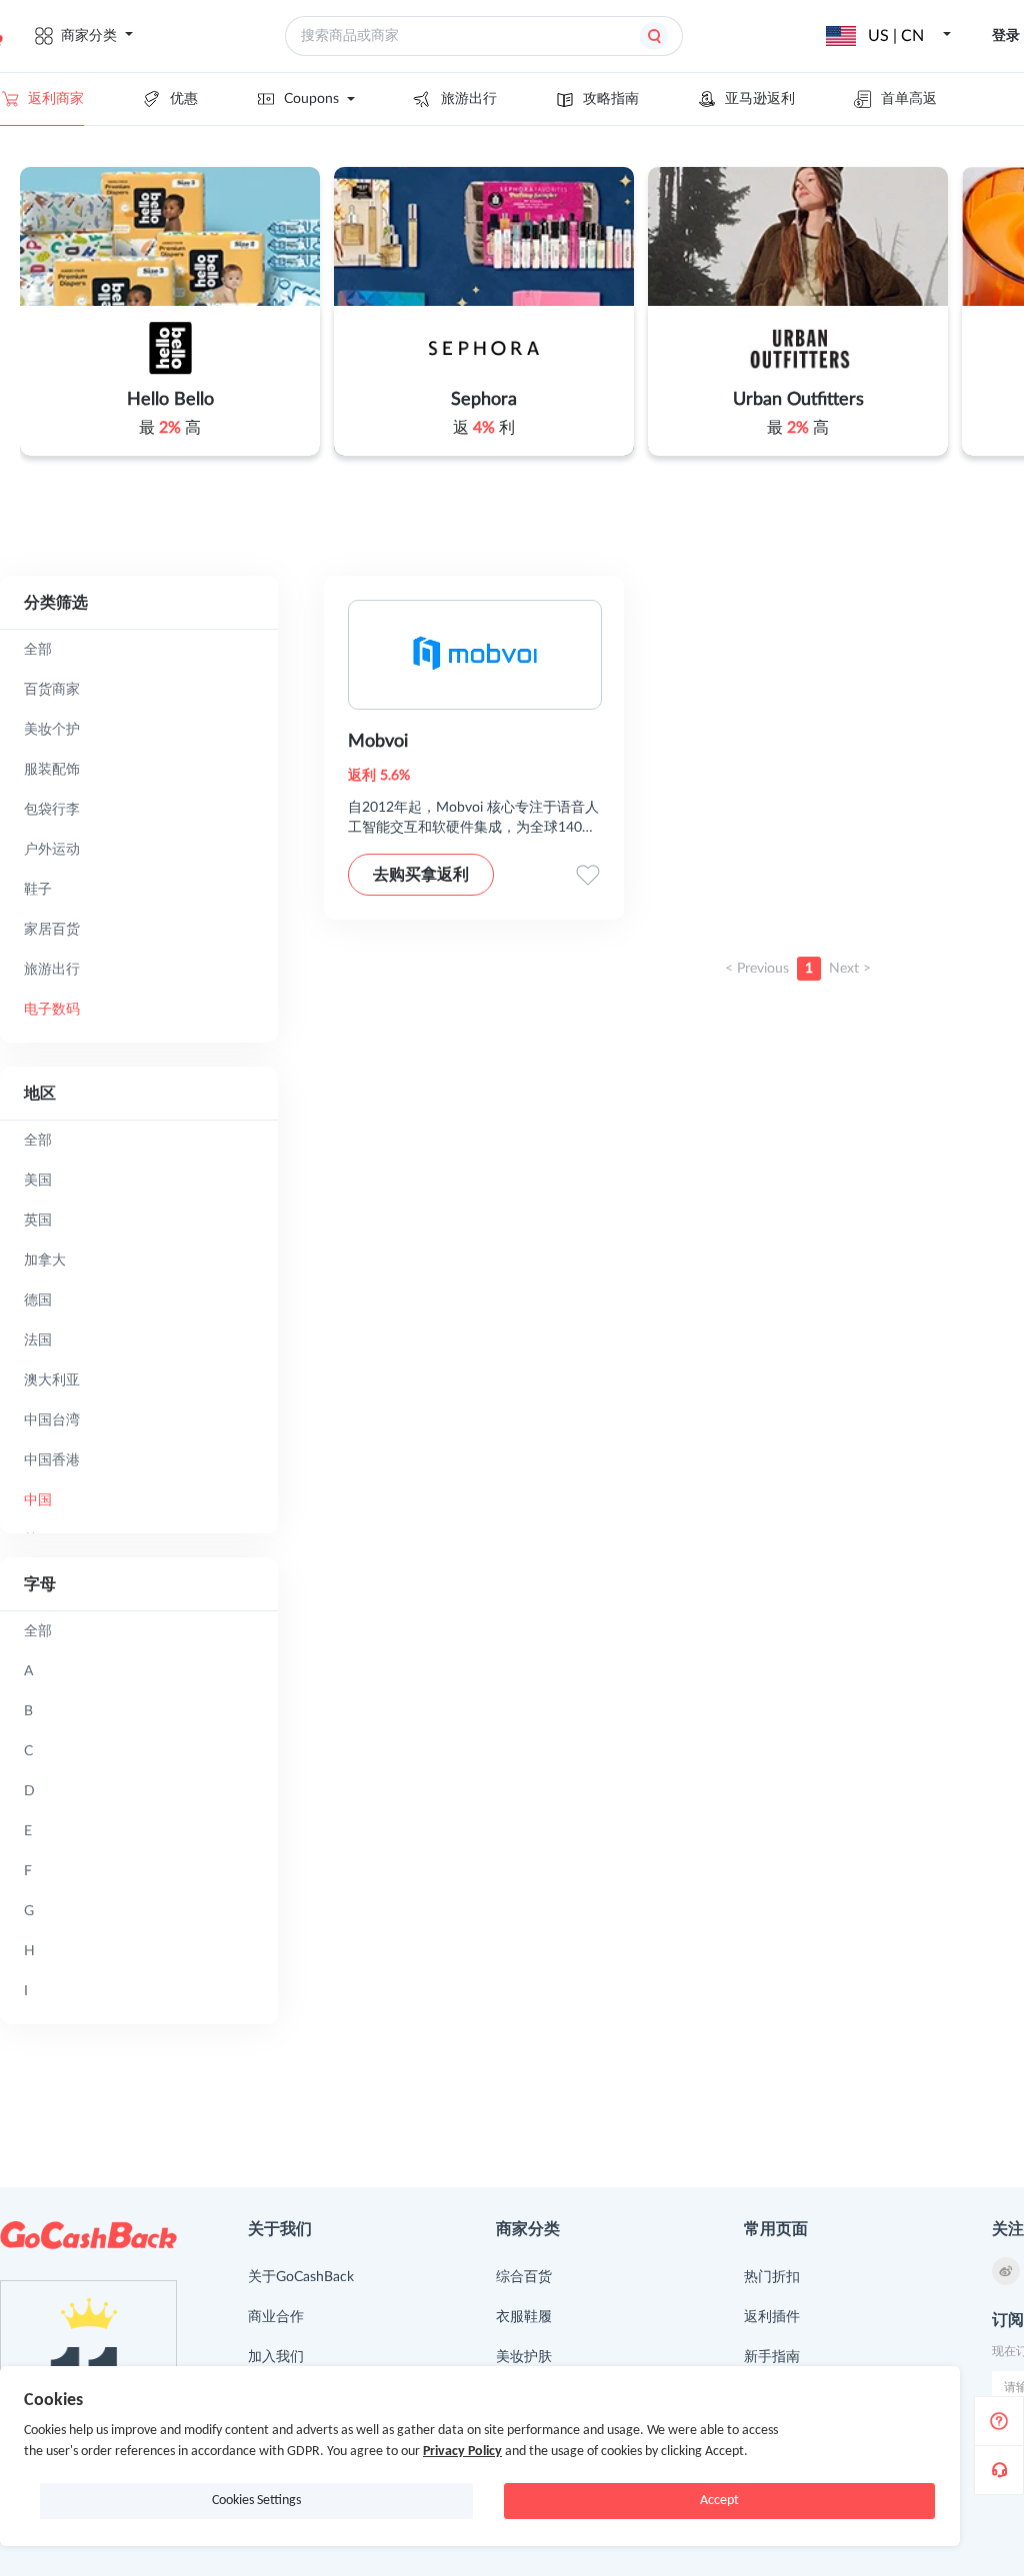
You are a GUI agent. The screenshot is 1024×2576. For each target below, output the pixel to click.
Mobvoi (378, 742)
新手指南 (772, 2357)
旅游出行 (469, 99)
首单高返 (909, 99)
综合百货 (524, 2277)
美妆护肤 (524, 2357)
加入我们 (276, 2357)
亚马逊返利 (760, 99)
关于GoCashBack (301, 2277)
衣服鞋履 (524, 2317)
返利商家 (56, 99)
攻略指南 (611, 99)
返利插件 (772, 2317)
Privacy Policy (462, 2452)
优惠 (184, 99)
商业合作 (276, 2317)
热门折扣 (772, 2277)
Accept (719, 2501)
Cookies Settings (256, 2501)
